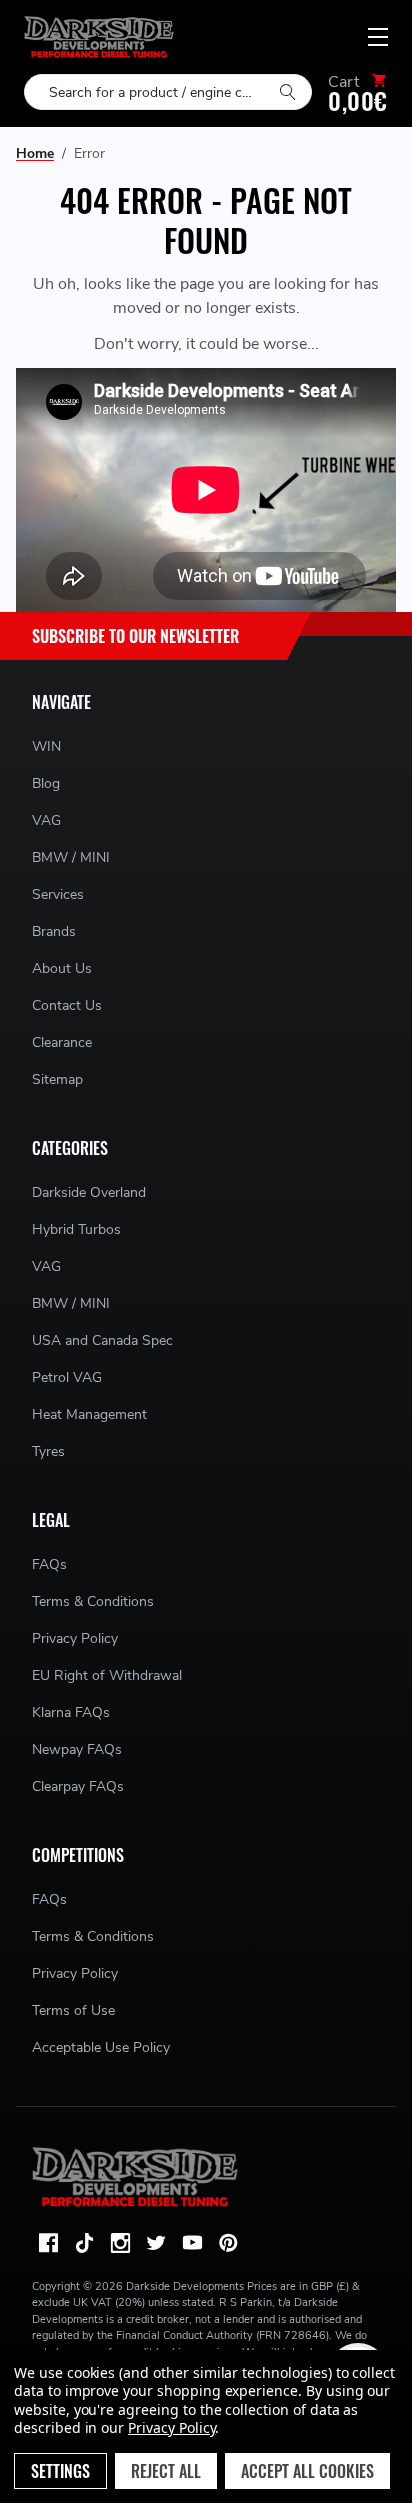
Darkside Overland (89, 1192)
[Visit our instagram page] (120, 2243)
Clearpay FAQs (78, 1786)
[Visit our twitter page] (156, 2243)
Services (58, 894)
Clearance (62, 1042)
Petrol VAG (67, 1377)
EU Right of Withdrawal (107, 1675)
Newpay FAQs (77, 1749)
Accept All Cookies (307, 2471)
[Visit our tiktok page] (84, 2243)
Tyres (48, 1451)
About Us (62, 968)
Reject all (166, 2471)
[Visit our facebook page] (48, 2243)
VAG (46, 820)
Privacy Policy (75, 1638)
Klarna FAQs (71, 1712)
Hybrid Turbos (76, 1229)
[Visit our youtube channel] (192, 2243)
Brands (54, 931)
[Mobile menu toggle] (378, 37)
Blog (46, 783)
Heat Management (89, 1414)
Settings (60, 2471)
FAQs (49, 1564)
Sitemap (57, 1079)
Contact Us (67, 1005)
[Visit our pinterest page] (228, 2243)
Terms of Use (73, 2010)
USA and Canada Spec (102, 1340)
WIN (46, 746)
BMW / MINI (71, 857)
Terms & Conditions (93, 1601)
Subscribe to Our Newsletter (135, 636)
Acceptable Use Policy (101, 2047)
